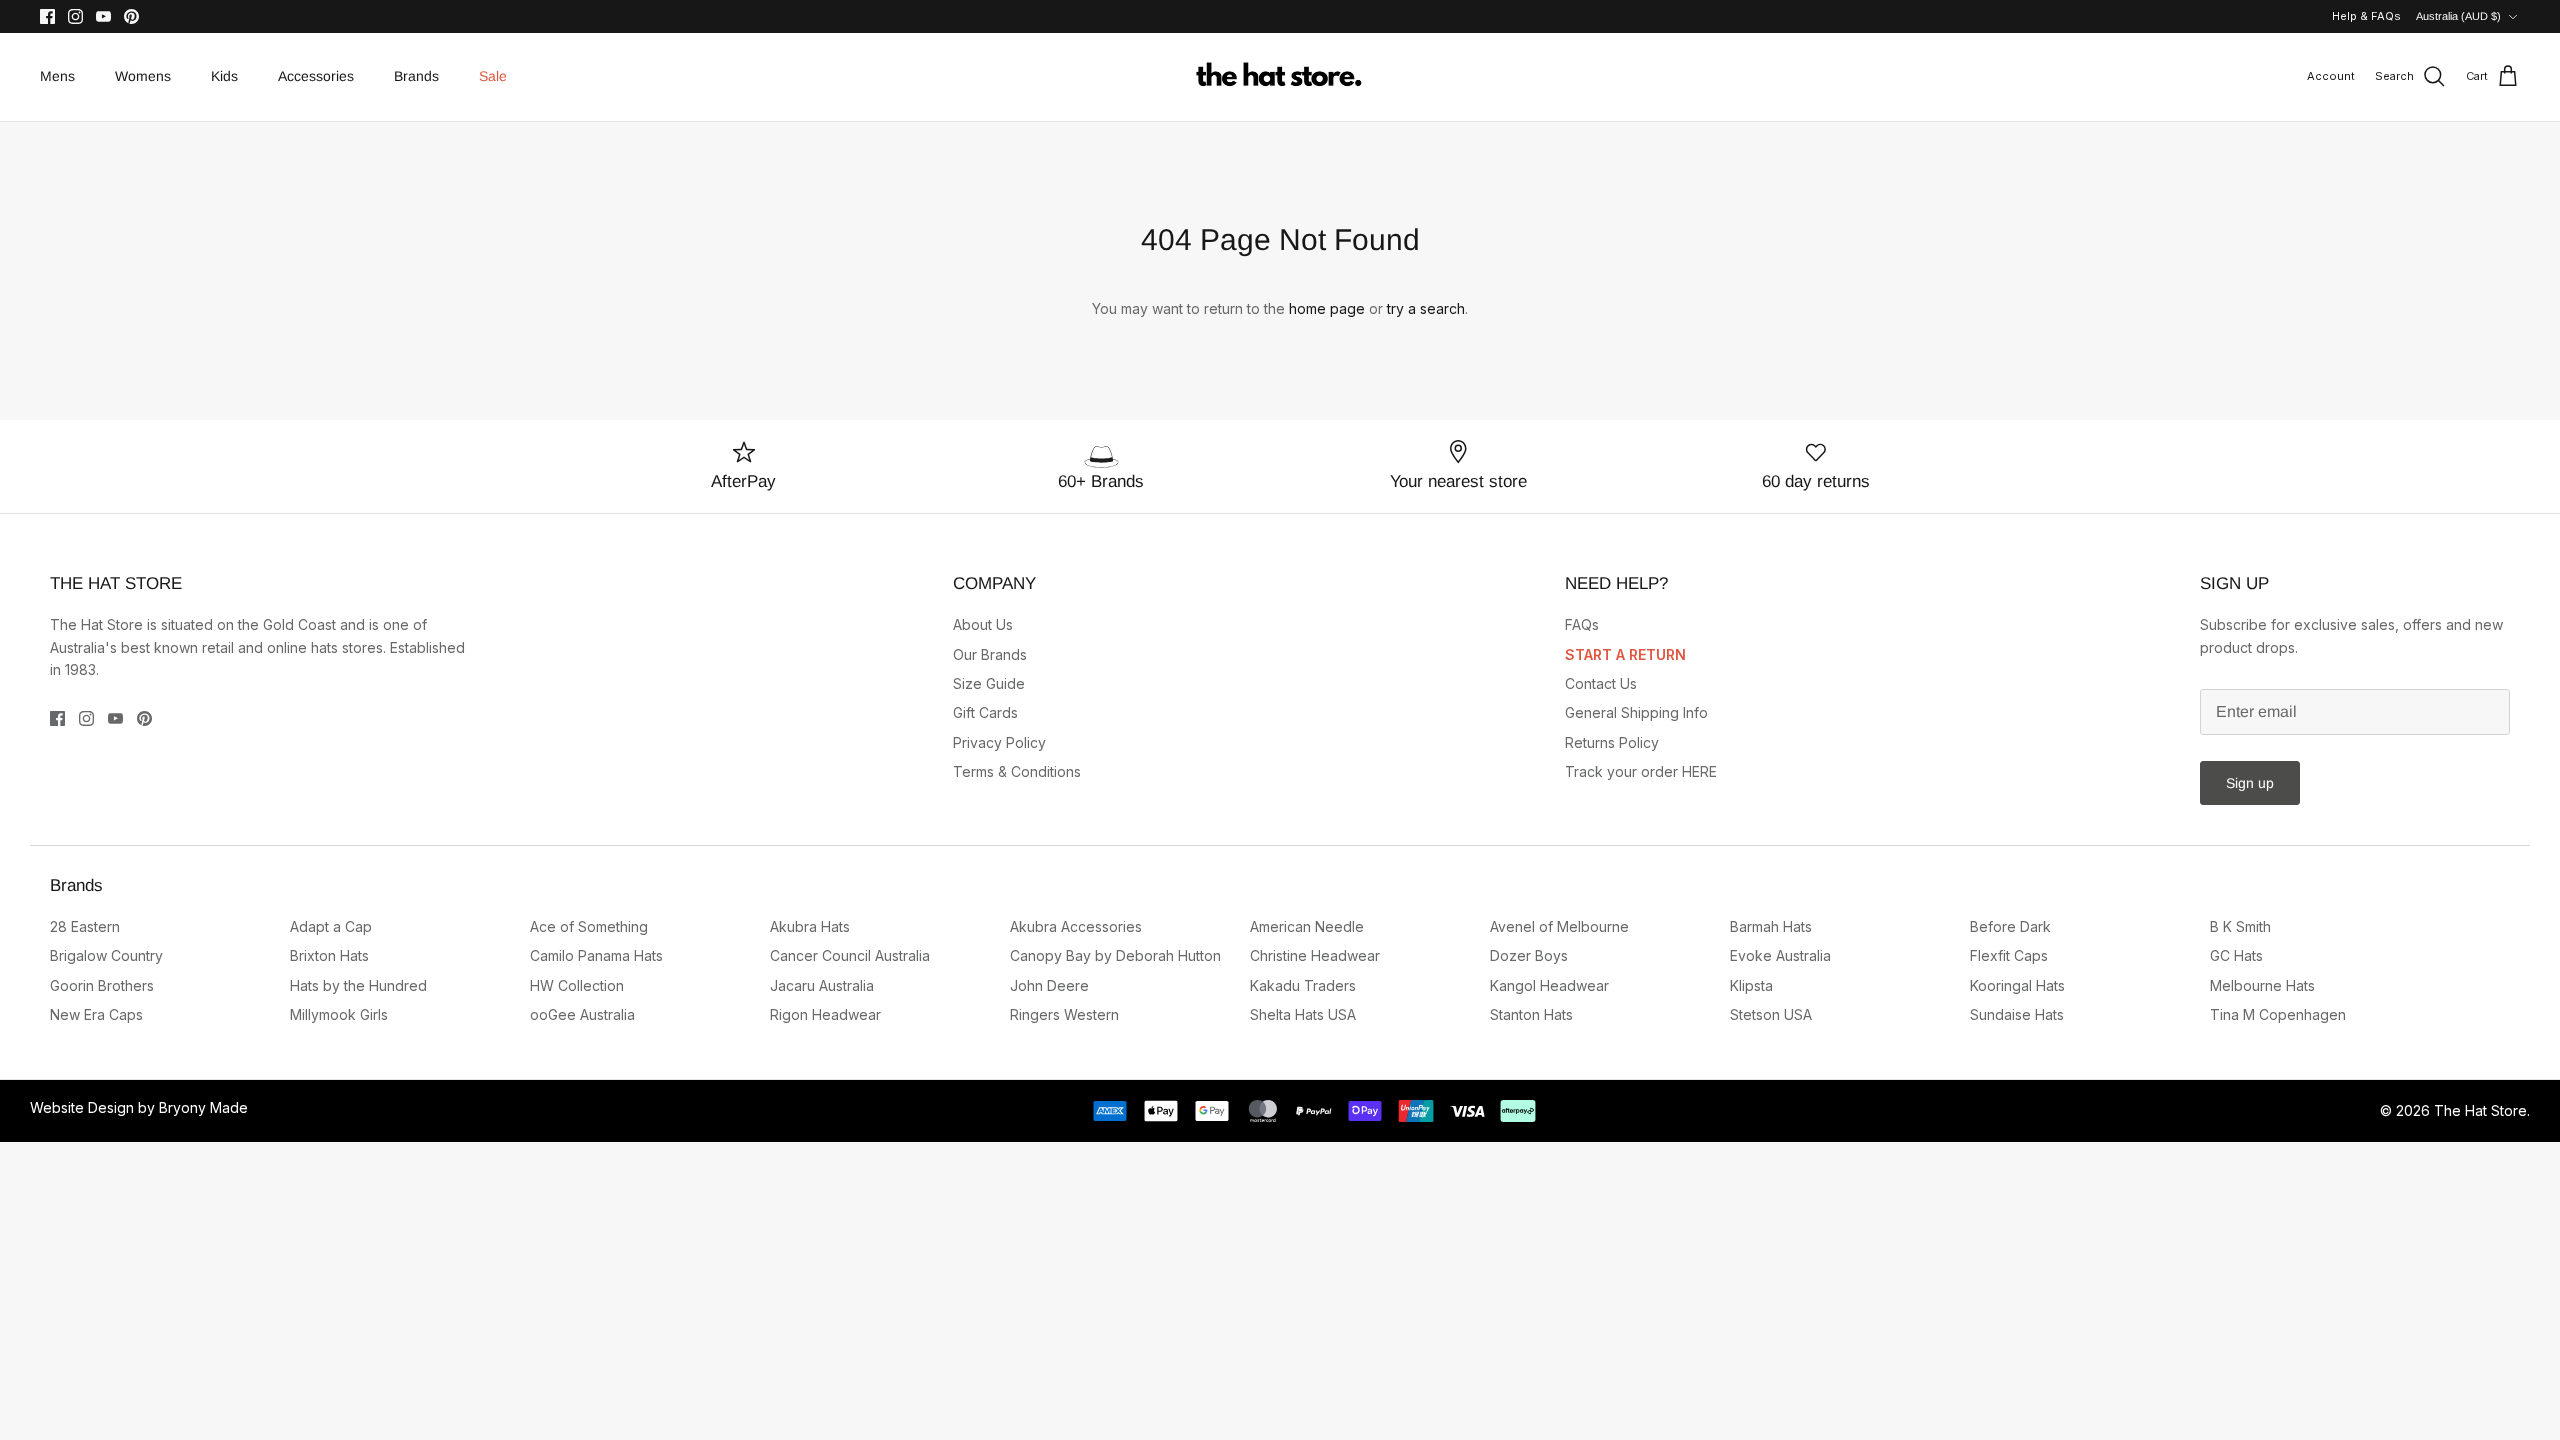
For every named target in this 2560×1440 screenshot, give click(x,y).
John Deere (1049, 985)
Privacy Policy (999, 742)
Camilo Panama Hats (596, 955)
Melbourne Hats (2262, 985)
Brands (416, 76)
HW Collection (577, 985)
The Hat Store (2480, 1110)
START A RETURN (1625, 654)
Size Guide (989, 683)
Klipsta (1751, 985)
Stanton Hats (1531, 1014)
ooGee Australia (582, 1014)
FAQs (1582, 624)
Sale (493, 76)
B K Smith (2240, 926)
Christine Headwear (1315, 955)
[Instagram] (75, 16)
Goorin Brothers (102, 985)
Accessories (316, 76)
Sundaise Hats (2017, 1014)
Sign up (2250, 783)
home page (1327, 308)
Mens (57, 76)
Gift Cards (985, 712)
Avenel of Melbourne (1559, 926)
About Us (983, 624)
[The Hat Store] (1280, 77)
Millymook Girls (339, 1014)
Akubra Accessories (1076, 926)
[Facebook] (47, 16)
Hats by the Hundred (358, 985)
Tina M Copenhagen (2278, 1014)
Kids (224, 76)
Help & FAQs (2366, 16)
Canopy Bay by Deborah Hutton (1115, 955)
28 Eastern (85, 926)
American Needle (1307, 926)
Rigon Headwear (825, 1014)
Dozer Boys (1529, 955)
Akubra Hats (810, 926)
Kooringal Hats (2017, 985)
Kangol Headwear (1549, 985)
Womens (143, 76)
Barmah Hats (1771, 926)
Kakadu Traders (1303, 985)
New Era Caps (96, 1014)
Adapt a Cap (331, 926)
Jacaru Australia (822, 985)
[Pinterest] (131, 16)
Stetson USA (1771, 1014)
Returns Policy (1612, 742)
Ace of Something (589, 926)
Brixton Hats (329, 955)
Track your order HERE (1641, 771)
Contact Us (1601, 683)
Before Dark (2010, 926)
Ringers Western (1064, 1014)
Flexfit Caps (2009, 955)
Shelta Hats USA (1303, 1014)
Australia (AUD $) (2458, 16)
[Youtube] (103, 16)
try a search (1426, 308)
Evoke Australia (1780, 955)
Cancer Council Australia (850, 955)
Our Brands (990, 654)
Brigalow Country (106, 955)
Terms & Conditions (1017, 771)
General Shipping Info (1636, 712)
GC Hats (2236, 955)
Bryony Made (203, 1107)
